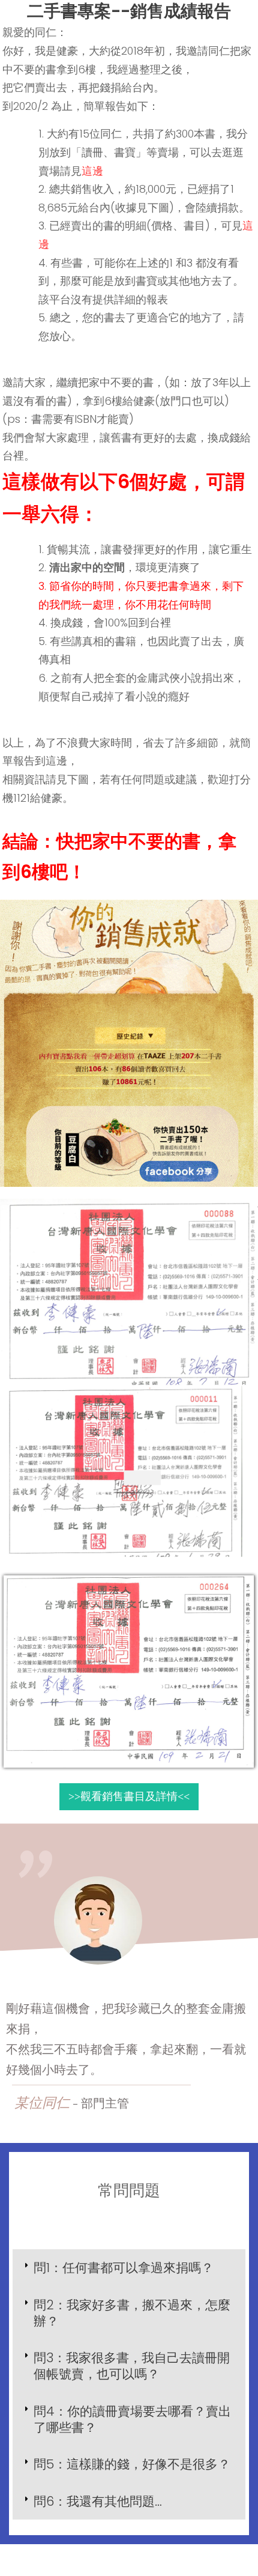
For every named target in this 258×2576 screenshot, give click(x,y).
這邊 (92, 171)
